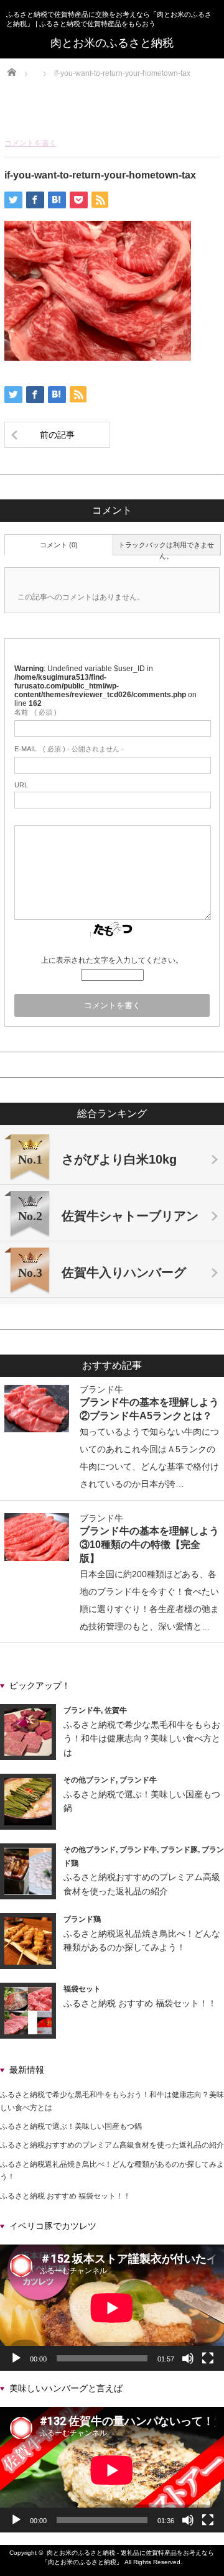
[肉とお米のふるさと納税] (112, 43)
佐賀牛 (116, 1710)
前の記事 (57, 435)
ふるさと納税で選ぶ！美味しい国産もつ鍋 (71, 2126)
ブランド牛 (101, 1389)
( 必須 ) (35, 712)
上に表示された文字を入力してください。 (112, 960)
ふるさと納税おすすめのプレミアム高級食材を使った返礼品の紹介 (112, 2145)
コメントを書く (30, 143)
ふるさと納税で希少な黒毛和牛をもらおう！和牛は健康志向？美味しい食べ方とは (142, 1739)
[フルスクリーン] (208, 2358)
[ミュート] (188, 2358)
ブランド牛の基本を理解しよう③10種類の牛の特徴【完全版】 (149, 1544)
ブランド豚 (179, 1850)
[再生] (16, 2358)
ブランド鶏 (82, 1919)
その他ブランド (90, 1780)
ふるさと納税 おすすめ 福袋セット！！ (140, 2003)
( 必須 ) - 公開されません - (69, 749)
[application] (112, 2308)
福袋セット (82, 1989)
